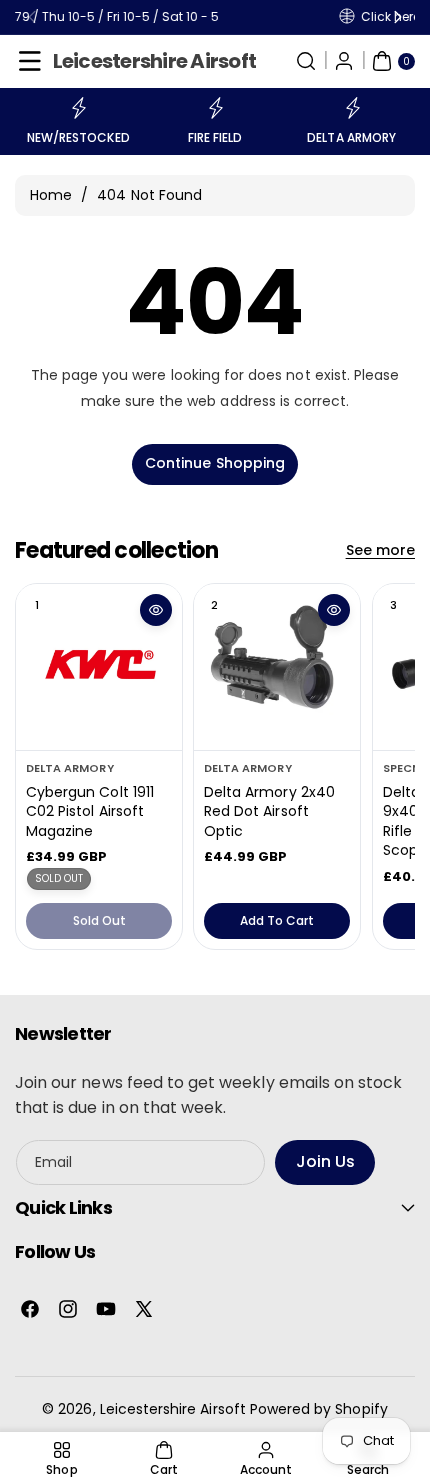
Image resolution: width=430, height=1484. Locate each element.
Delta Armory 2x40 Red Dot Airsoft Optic (269, 811)
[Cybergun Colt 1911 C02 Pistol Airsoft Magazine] (99, 667)
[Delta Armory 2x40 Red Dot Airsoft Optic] (277, 667)
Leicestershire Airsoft (173, 1409)
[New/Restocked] (78, 108)
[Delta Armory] (352, 108)
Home (51, 195)
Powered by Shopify (319, 1409)
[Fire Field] (215, 108)
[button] (30, 61)
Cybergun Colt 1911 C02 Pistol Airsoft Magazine (90, 811)
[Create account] (344, 61)
